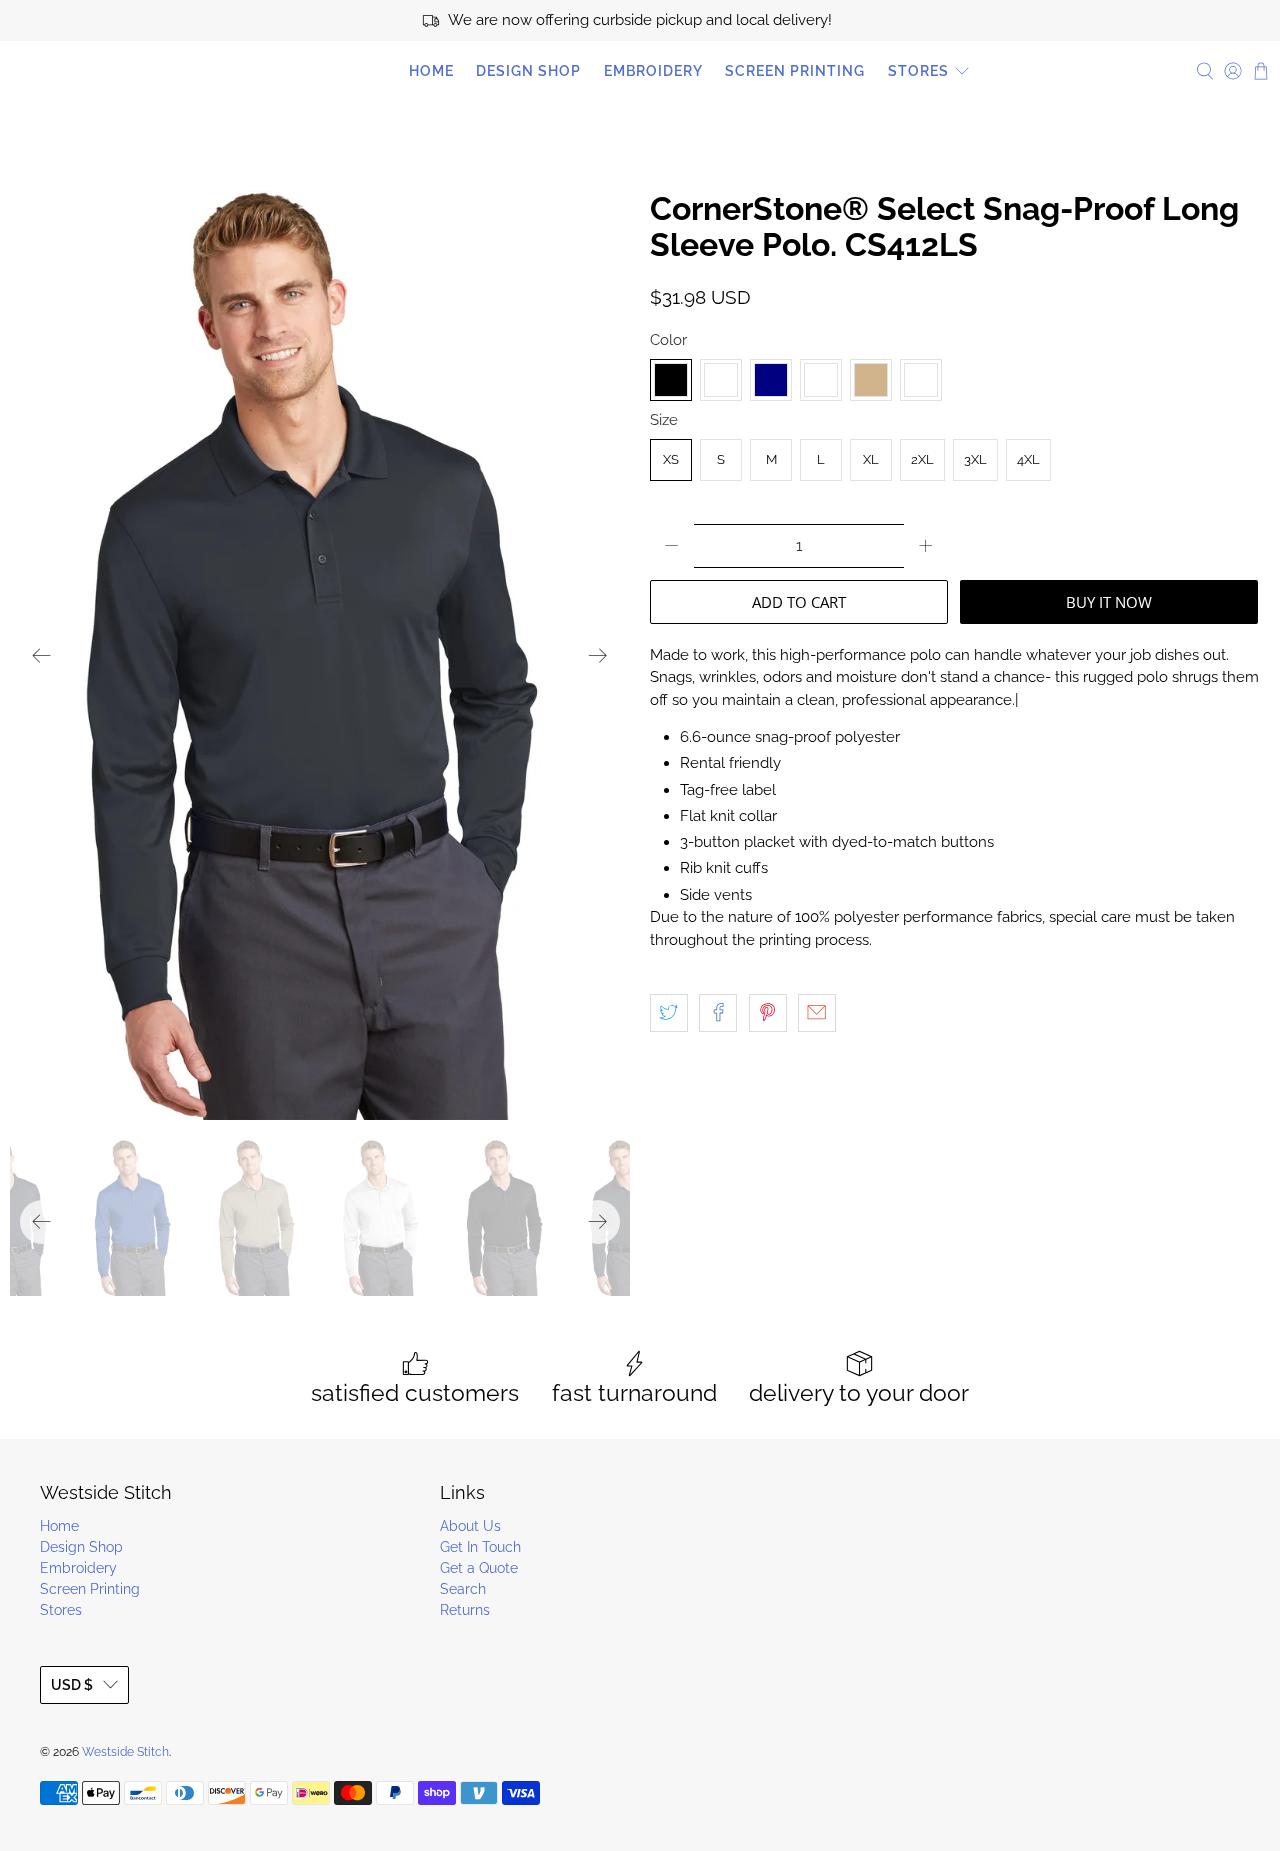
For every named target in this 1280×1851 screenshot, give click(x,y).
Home (431, 71)
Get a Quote (479, 1568)
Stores (918, 71)
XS (671, 459)
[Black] (671, 380)
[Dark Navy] (771, 380)
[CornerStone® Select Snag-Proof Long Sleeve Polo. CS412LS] (320, 655)
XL (871, 459)
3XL (975, 459)
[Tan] (871, 380)
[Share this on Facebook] (718, 1013)
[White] (921, 380)
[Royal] (821, 380)
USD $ (72, 1685)
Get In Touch (480, 1547)
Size (664, 420)
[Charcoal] (721, 380)
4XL (1028, 459)
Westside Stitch (100, 71)
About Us (470, 1526)
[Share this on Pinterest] (768, 1013)
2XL (922, 459)
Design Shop (528, 71)
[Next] (598, 656)
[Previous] (42, 656)
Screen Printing (795, 71)
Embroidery (653, 71)
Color (668, 340)
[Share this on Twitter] (669, 1013)
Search (463, 1589)
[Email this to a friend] (817, 1013)
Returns (465, 1610)
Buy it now (1109, 602)
